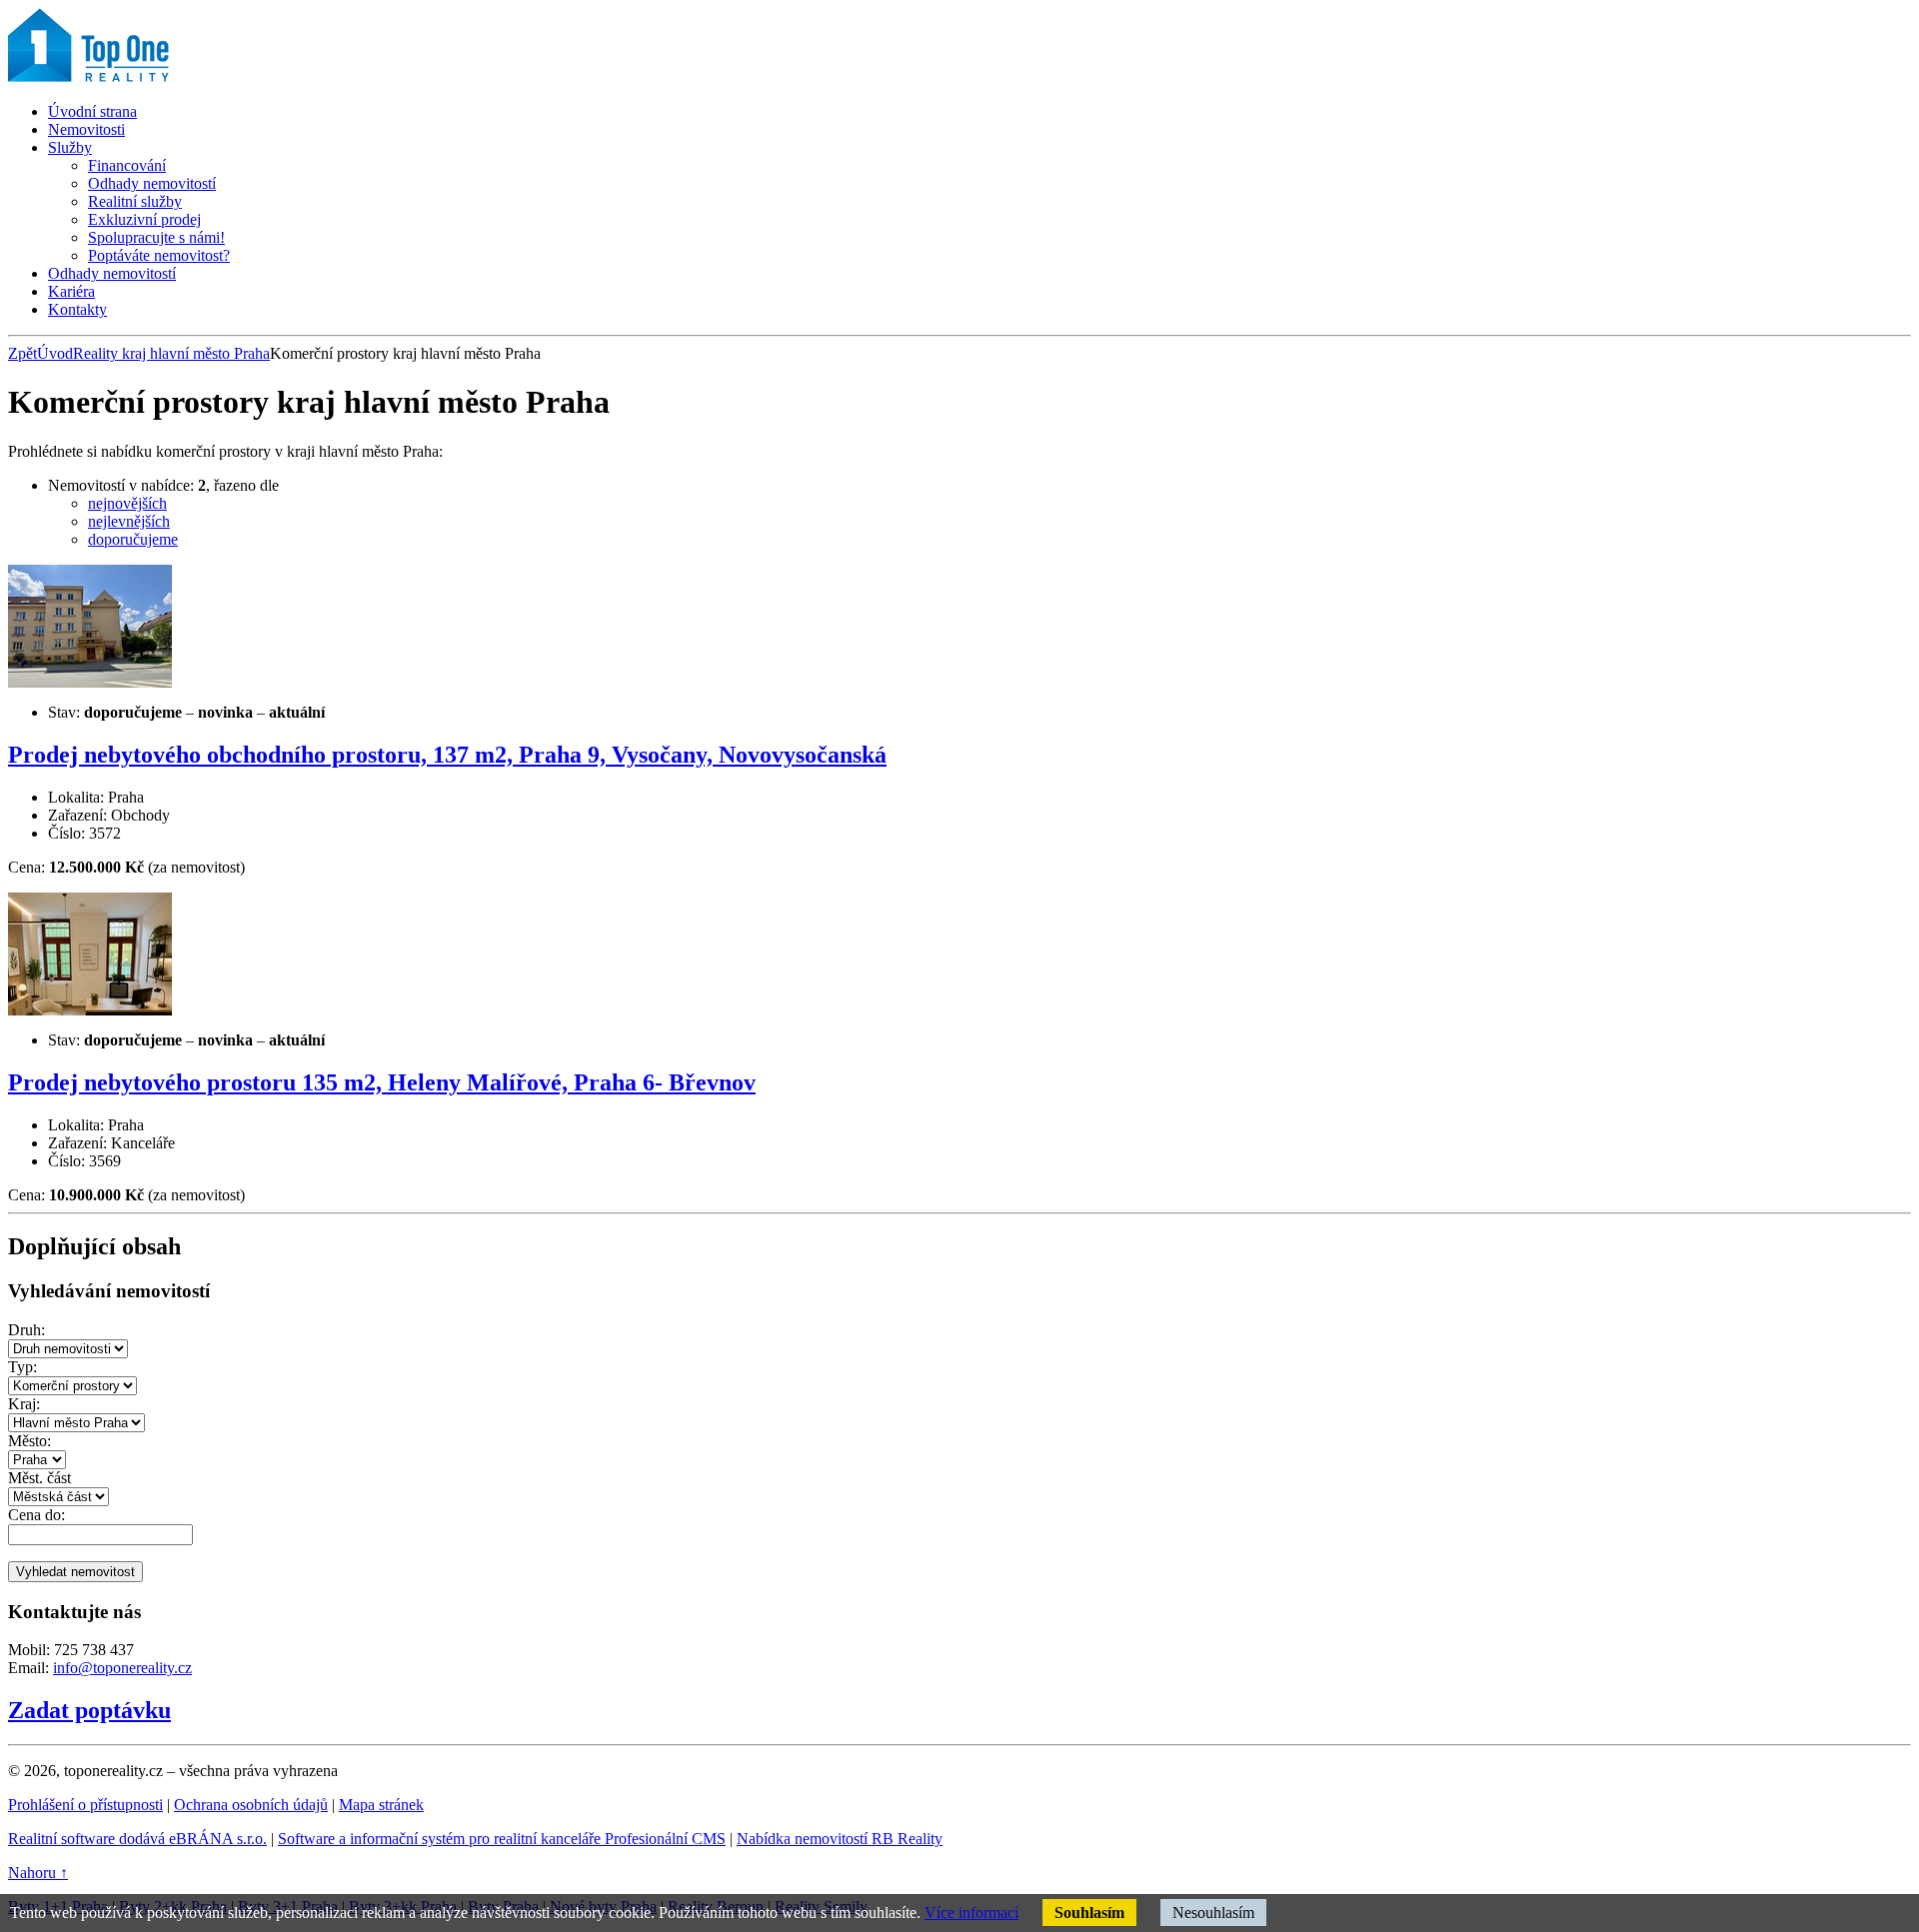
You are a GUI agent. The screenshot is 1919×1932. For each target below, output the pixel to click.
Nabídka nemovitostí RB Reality (840, 1839)
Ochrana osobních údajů (251, 1805)
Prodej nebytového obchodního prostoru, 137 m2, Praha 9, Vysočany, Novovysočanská (447, 755)
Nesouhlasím (1213, 1913)
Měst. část (39, 1478)
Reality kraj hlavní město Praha (171, 353)
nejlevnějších (129, 521)
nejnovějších (127, 503)
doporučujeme (133, 539)
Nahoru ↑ (38, 1873)
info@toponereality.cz (122, 1668)
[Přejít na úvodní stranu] (146, 77)
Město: (29, 1441)
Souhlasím (1089, 1913)
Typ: (22, 1367)
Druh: (26, 1330)
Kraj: (24, 1404)
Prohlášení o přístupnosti (85, 1805)
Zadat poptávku (89, 1710)
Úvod (55, 353)
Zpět (22, 353)
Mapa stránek (381, 1805)
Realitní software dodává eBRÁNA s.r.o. (137, 1839)
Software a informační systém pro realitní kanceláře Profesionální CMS (502, 1839)
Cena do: (36, 1515)
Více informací (971, 1913)
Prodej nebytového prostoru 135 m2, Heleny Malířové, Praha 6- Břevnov (382, 1082)
